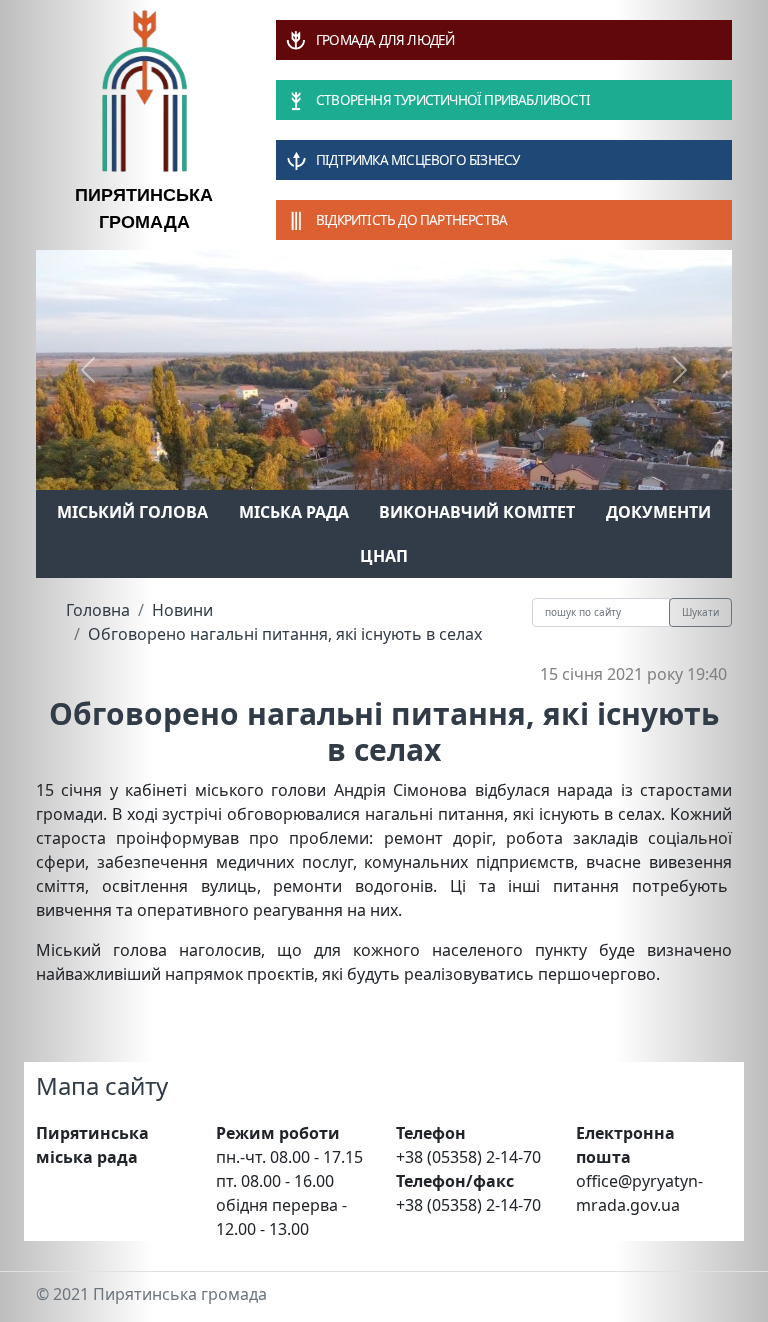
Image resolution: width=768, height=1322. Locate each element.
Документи (658, 512)
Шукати (700, 612)
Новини (182, 610)
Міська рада (294, 512)
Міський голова (132, 512)
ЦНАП (384, 556)
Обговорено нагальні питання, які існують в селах (285, 634)
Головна (98, 610)
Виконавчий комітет (477, 512)
